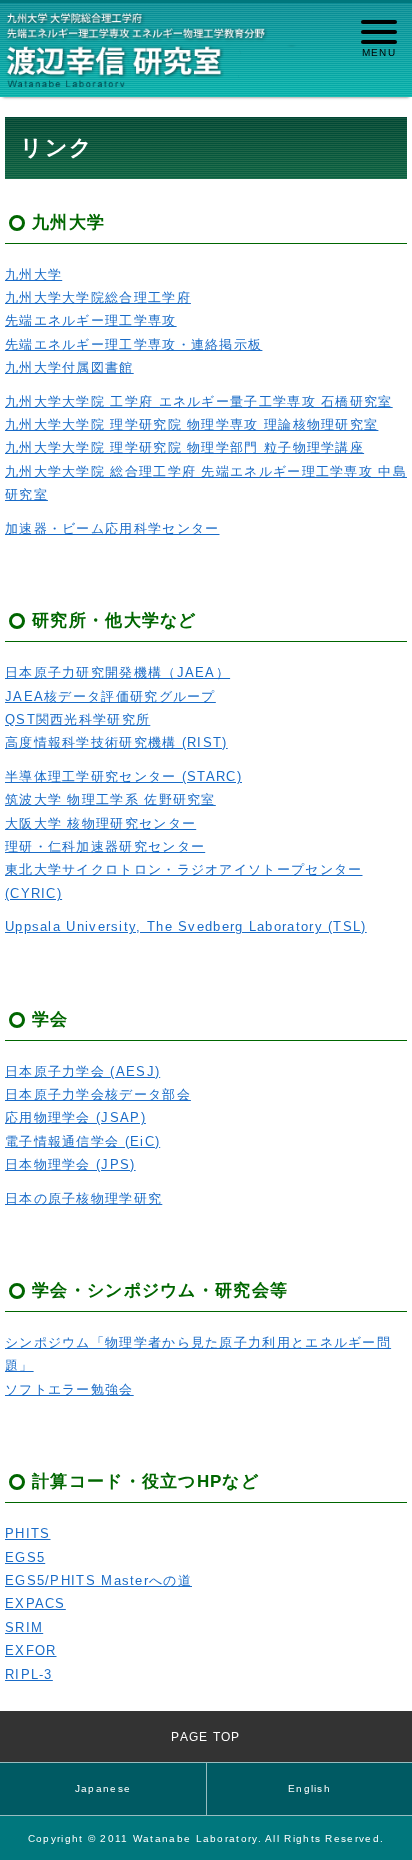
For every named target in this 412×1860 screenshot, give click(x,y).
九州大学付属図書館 (69, 367)
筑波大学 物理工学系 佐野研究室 (110, 799)
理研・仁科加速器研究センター (105, 846)
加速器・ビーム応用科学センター (112, 528)
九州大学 (33, 274)
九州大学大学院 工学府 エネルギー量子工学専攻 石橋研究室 (199, 401)
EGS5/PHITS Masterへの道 (98, 1580)
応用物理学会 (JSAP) (75, 1117)
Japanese (103, 1788)
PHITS (28, 1533)
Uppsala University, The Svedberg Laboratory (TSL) (186, 926)
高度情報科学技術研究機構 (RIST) (116, 742)
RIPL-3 (29, 1674)
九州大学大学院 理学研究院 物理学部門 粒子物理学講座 (184, 447)
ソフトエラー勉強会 (69, 1389)
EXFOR (31, 1650)
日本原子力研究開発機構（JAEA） (117, 672)
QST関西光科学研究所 (77, 719)
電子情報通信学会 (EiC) (82, 1141)
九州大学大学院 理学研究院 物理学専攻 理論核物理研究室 (191, 424)
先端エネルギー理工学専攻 (91, 320)
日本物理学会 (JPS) (70, 1164)
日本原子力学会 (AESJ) (82, 1071)
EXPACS (35, 1603)
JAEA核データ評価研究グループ (110, 696)
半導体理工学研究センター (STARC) (123, 776)
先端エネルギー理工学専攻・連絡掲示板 (133, 344)
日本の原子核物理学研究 (83, 1198)
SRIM (24, 1627)
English (309, 1788)
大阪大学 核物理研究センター (100, 823)
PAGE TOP (205, 1736)
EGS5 (25, 1557)
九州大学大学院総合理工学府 (98, 297)
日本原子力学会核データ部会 (98, 1094)
